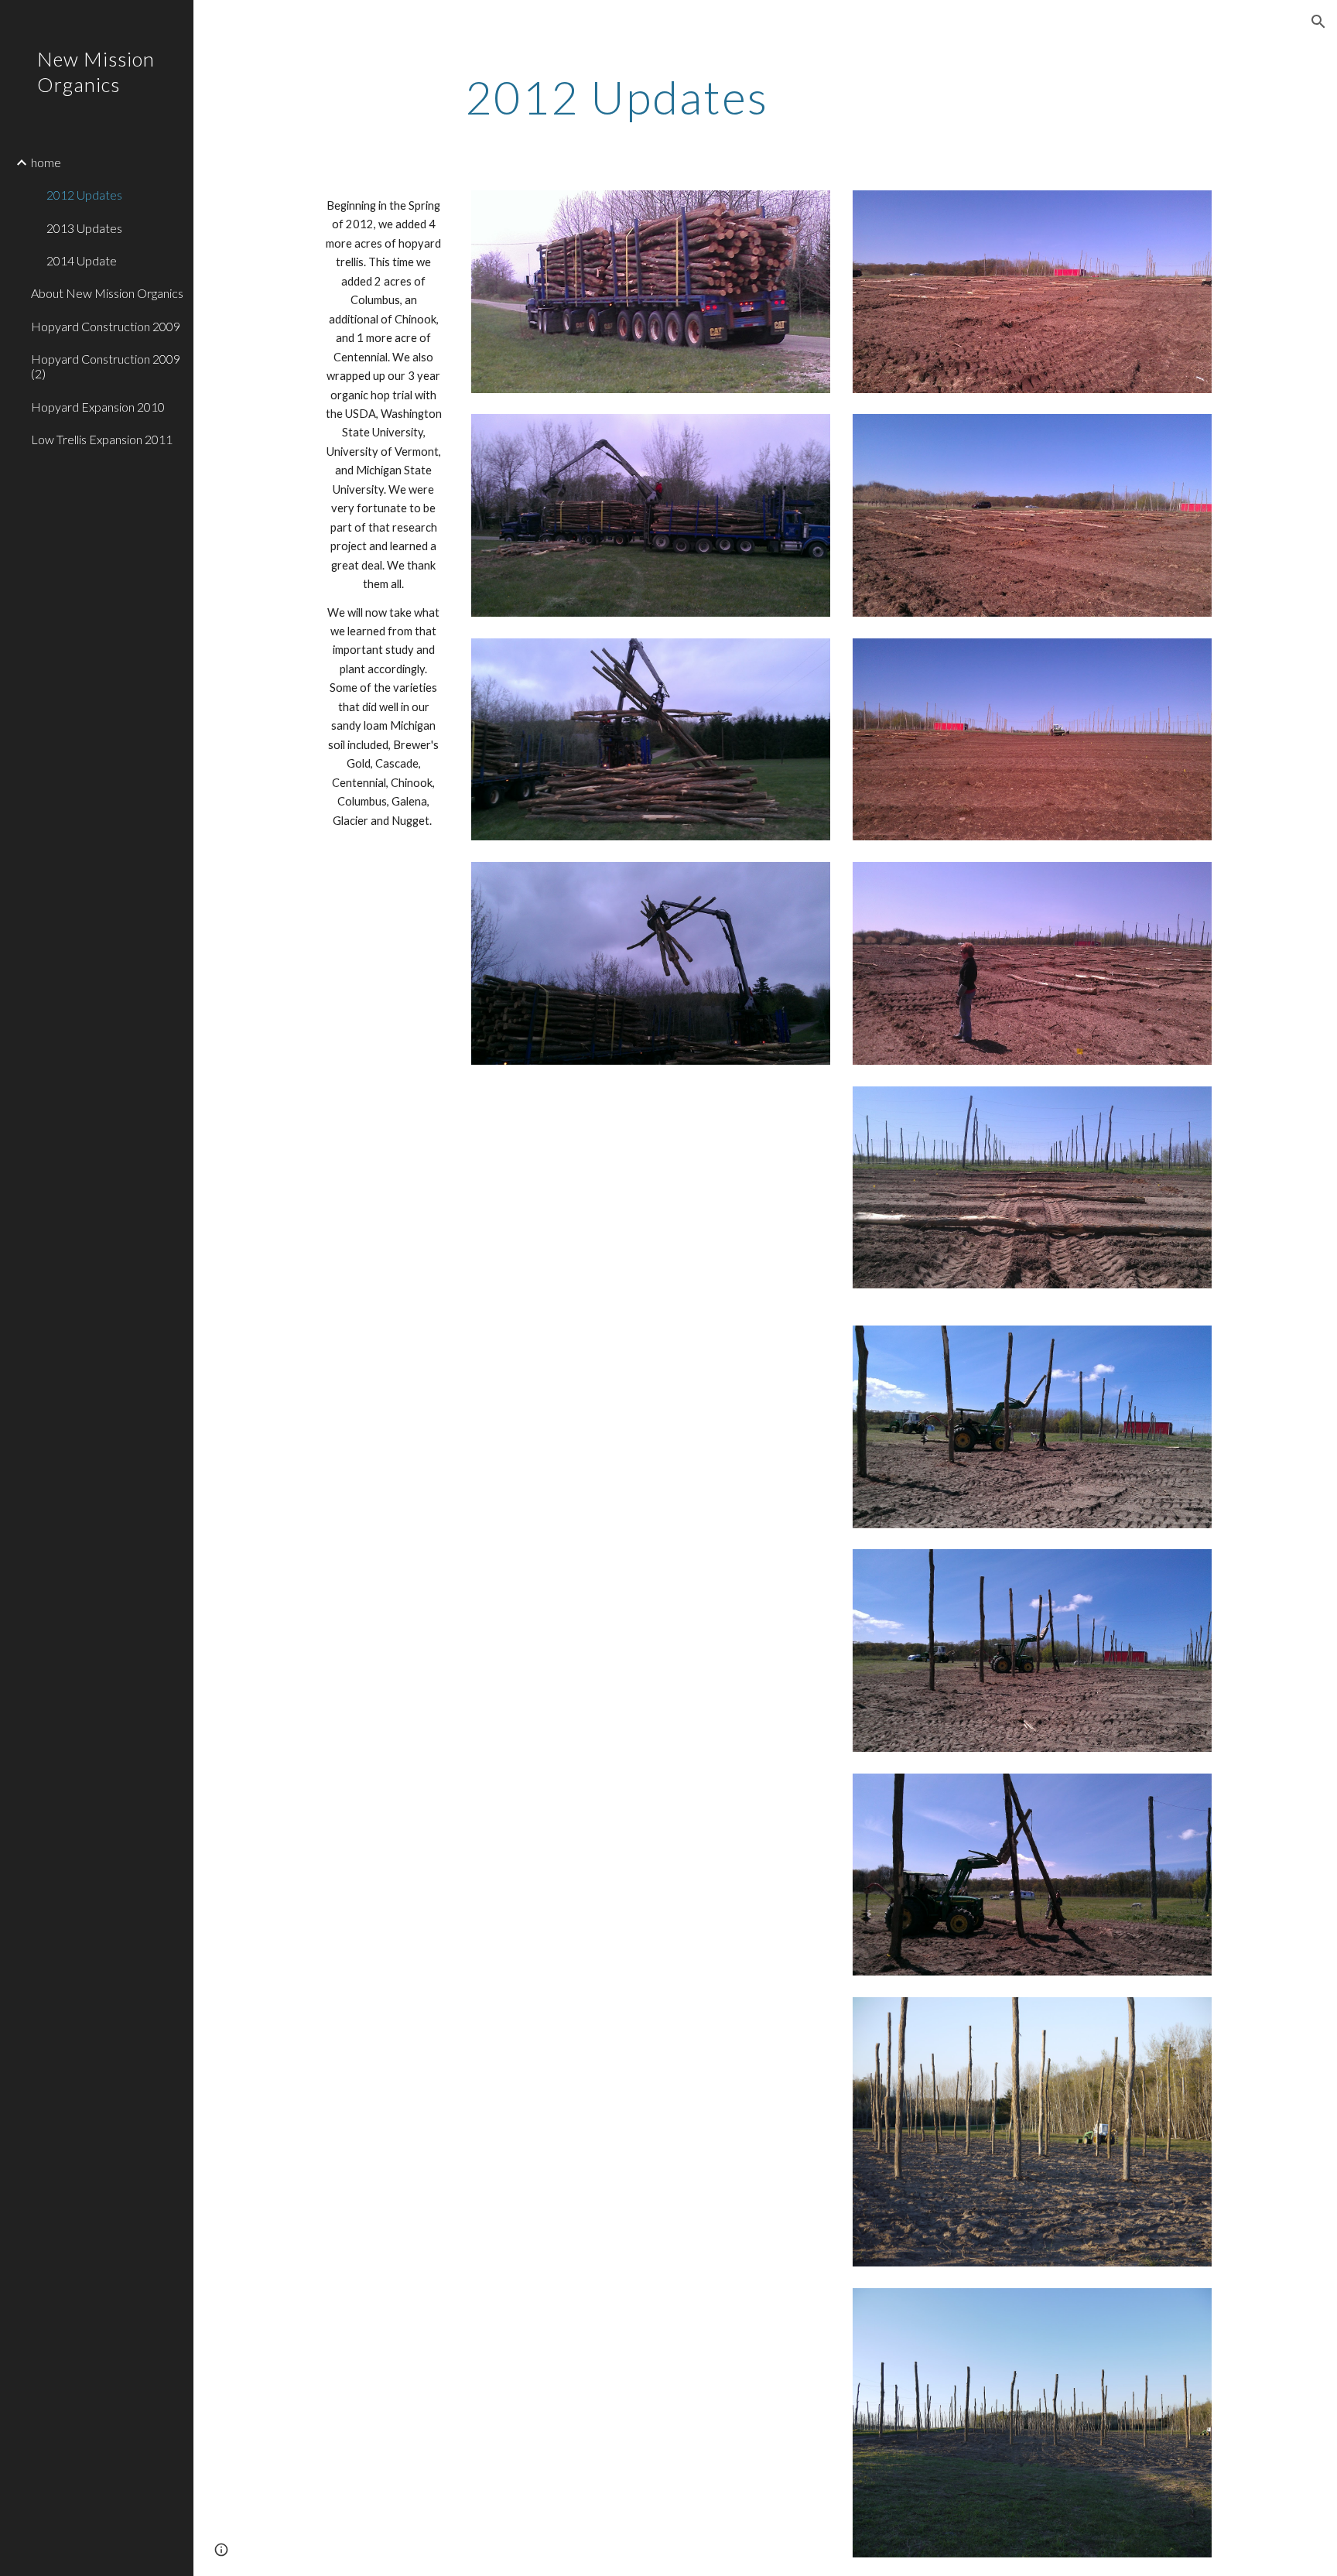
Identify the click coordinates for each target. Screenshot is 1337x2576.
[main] (617, 97)
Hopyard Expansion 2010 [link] (98, 407)
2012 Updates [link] (84, 195)
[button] (1318, 22)
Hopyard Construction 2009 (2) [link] (106, 366)
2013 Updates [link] (84, 228)
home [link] (46, 162)
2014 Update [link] (82, 260)
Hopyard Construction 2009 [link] (106, 326)
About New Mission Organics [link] (107, 293)
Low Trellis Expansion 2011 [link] (102, 439)
